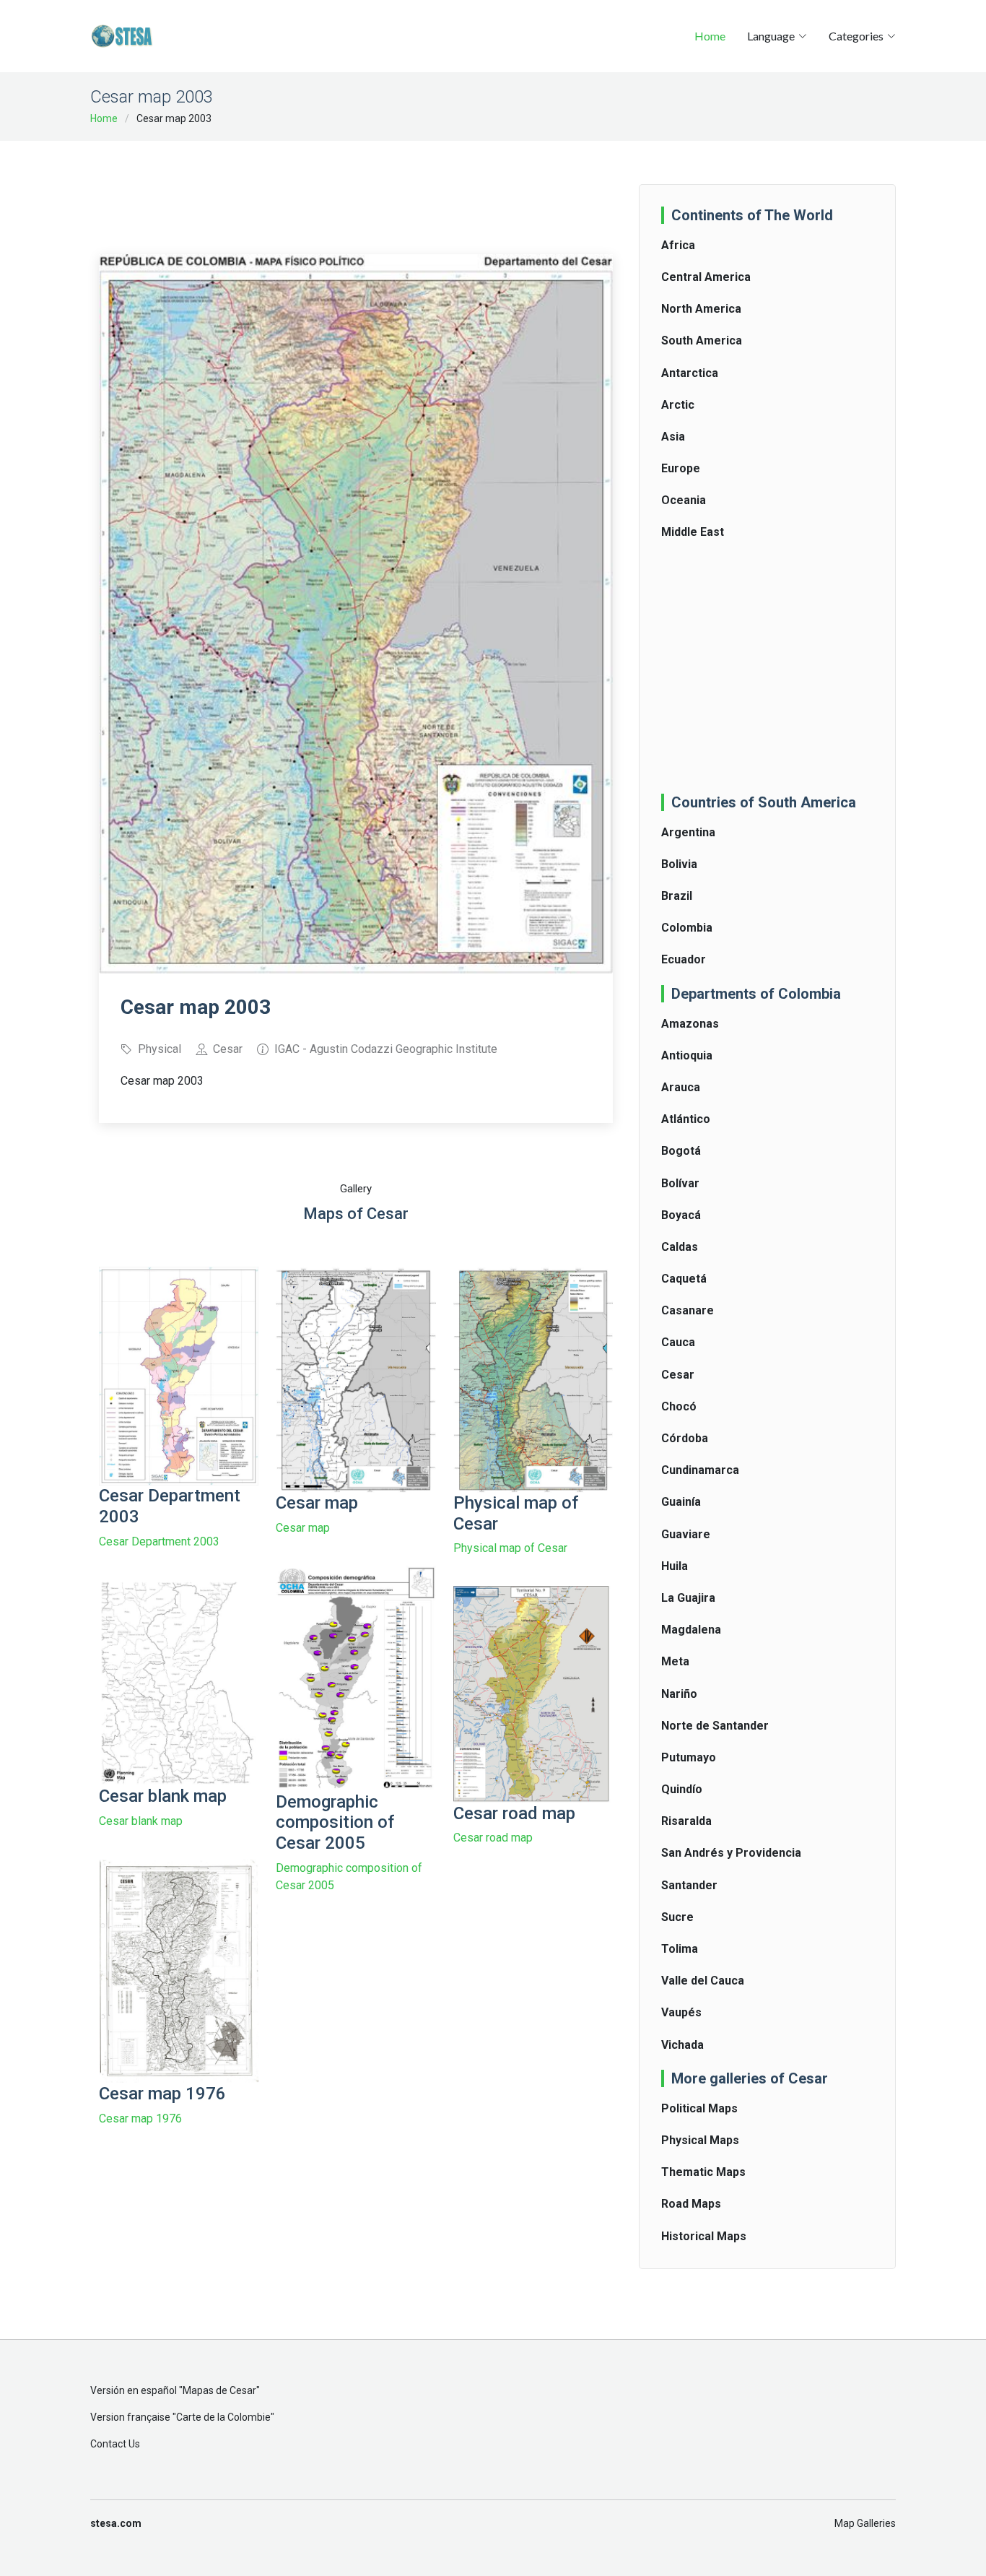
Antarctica (690, 373)
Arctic (678, 405)
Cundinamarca (700, 1470)
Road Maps (691, 2204)
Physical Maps (700, 2140)
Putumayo (689, 1757)
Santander (689, 1885)
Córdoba (685, 1438)
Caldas (680, 1247)
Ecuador (684, 959)
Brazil (677, 896)
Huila (675, 1566)
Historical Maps (704, 2236)
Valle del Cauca (703, 1981)
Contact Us (115, 2444)
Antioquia (687, 1055)
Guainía (681, 1502)
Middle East (693, 532)
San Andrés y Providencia (731, 1853)
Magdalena (691, 1630)
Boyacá (681, 1215)
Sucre (677, 1917)
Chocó (679, 1406)
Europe (681, 468)
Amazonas (690, 1024)
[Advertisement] (362, 188)
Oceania (684, 500)
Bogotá (681, 1151)
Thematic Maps (703, 2172)
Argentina (688, 832)
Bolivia (679, 864)
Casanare (688, 1310)
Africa (678, 245)
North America (701, 309)
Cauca (678, 1342)
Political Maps (699, 2108)
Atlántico (686, 1119)
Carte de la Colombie (223, 2417)
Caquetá (684, 1279)
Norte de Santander (715, 1726)
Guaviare (686, 1534)
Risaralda (686, 1821)
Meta (675, 1661)
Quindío (682, 1789)
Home (710, 36)
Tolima (680, 1949)
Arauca (681, 1087)
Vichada (682, 2045)
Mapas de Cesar (219, 2390)
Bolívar (680, 1183)
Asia (673, 437)
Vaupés (681, 2012)
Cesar (678, 1375)
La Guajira (688, 1598)
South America (702, 341)
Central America (706, 277)
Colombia (687, 928)
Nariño (679, 1694)
